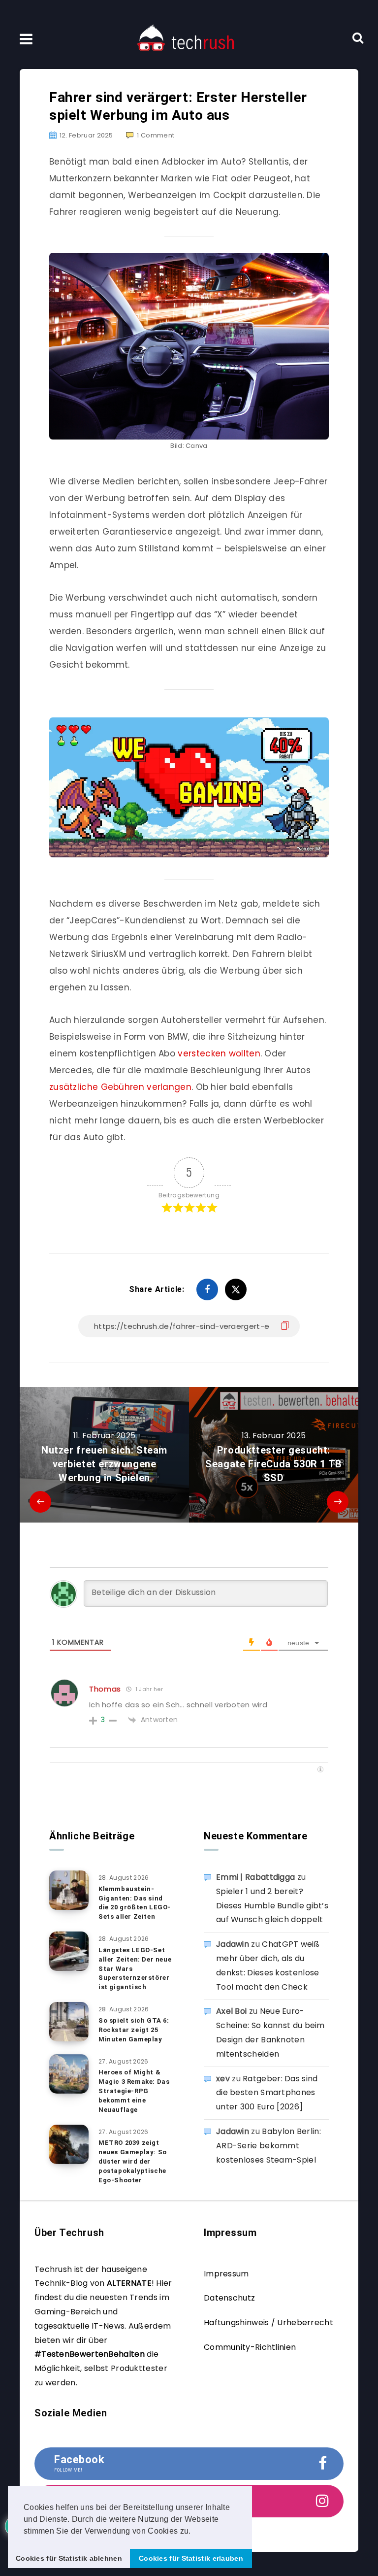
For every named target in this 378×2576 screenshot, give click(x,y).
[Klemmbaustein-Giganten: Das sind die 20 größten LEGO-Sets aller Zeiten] (69, 1890)
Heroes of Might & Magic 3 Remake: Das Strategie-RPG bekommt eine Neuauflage (134, 2091)
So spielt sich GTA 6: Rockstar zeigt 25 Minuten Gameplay (134, 2030)
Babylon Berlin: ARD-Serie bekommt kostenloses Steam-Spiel (268, 2146)
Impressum (226, 2274)
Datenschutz (229, 2298)
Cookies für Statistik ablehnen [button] (69, 2558)
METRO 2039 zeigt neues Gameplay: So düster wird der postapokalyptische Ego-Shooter (133, 2161)
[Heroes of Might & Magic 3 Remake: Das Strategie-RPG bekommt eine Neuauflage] (69, 2074)
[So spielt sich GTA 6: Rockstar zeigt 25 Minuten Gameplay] (69, 2022)
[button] (194, 2532)
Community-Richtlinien (250, 2347)
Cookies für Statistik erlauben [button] (191, 2558)
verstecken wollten (219, 1053)
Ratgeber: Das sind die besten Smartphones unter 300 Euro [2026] (267, 2093)
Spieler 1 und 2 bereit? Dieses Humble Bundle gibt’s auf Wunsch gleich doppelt (272, 1906)
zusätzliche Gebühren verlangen (120, 1087)
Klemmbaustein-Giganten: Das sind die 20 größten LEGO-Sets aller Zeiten (135, 1903)
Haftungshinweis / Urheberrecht (268, 2322)
